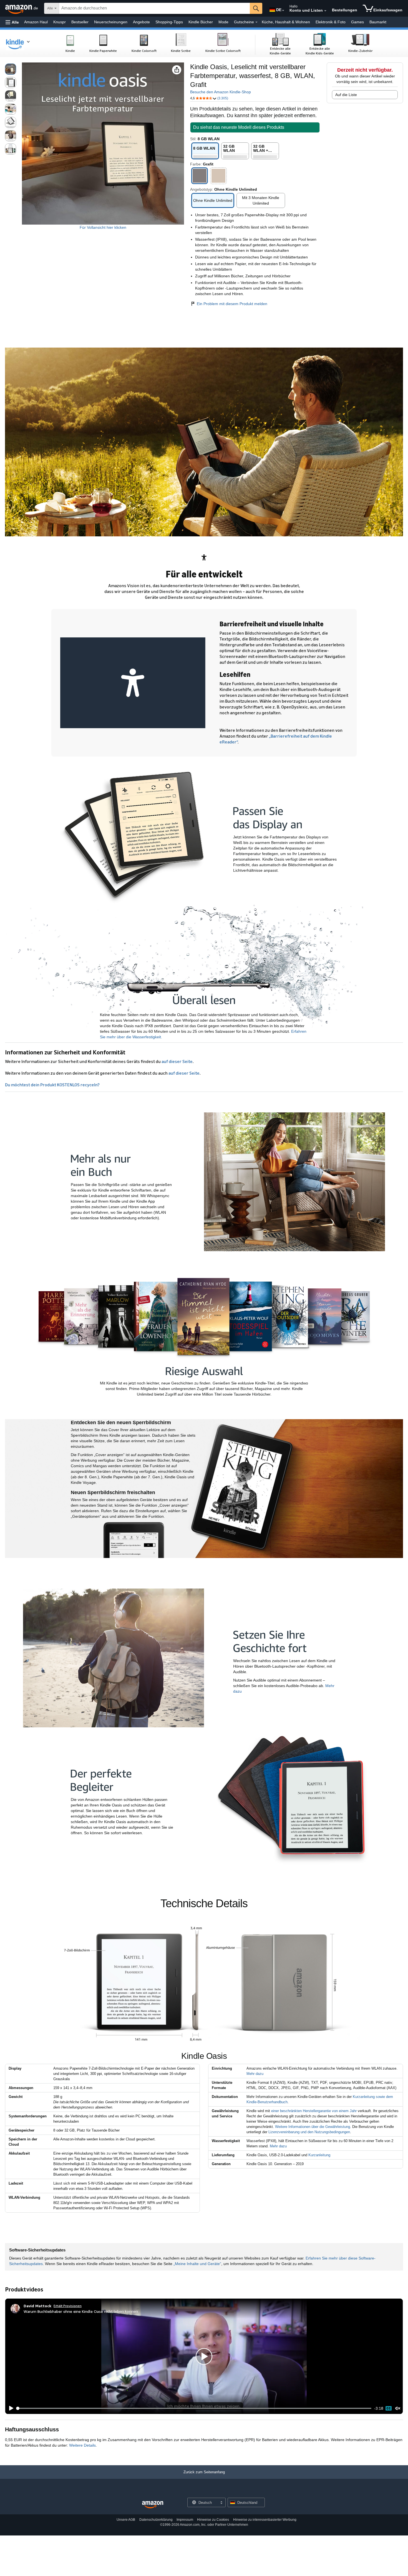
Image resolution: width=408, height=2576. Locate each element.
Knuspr (60, 22)
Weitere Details (82, 2445)
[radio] (11, 69)
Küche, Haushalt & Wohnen (286, 22)
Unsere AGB (126, 2520)
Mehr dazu (255, 2074)
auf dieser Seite (177, 1061)
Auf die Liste (346, 95)
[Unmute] (398, 2408)
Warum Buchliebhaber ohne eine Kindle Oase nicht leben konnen (81, 2311)
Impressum (185, 2520)
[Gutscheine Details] (256, 22)
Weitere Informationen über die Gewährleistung (313, 2127)
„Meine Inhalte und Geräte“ (197, 2264)
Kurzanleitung (319, 2155)
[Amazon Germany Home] (153, 2505)
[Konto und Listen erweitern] (325, 11)
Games (357, 22)
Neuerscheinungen (111, 22)
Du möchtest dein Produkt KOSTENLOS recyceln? (52, 1085)
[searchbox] (154, 8)
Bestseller (80, 22)
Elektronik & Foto (331, 22)
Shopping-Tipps (169, 22)
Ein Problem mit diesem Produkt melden (232, 304)
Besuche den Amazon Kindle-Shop (221, 92)
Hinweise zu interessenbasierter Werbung (265, 2520)
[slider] (194, 2408)
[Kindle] (21, 43)
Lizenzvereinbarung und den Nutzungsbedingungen (309, 2132)
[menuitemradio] (389, 2408)
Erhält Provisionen (68, 2306)
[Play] (10, 2408)
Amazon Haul (36, 22)
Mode (223, 22)
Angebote (141, 22)
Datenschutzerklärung (156, 2520)
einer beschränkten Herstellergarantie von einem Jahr (314, 2111)
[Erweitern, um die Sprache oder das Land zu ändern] (283, 11)
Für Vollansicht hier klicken (103, 227)
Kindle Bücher (201, 22)
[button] (12, 22)
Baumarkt (378, 22)
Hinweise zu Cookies (213, 2520)
